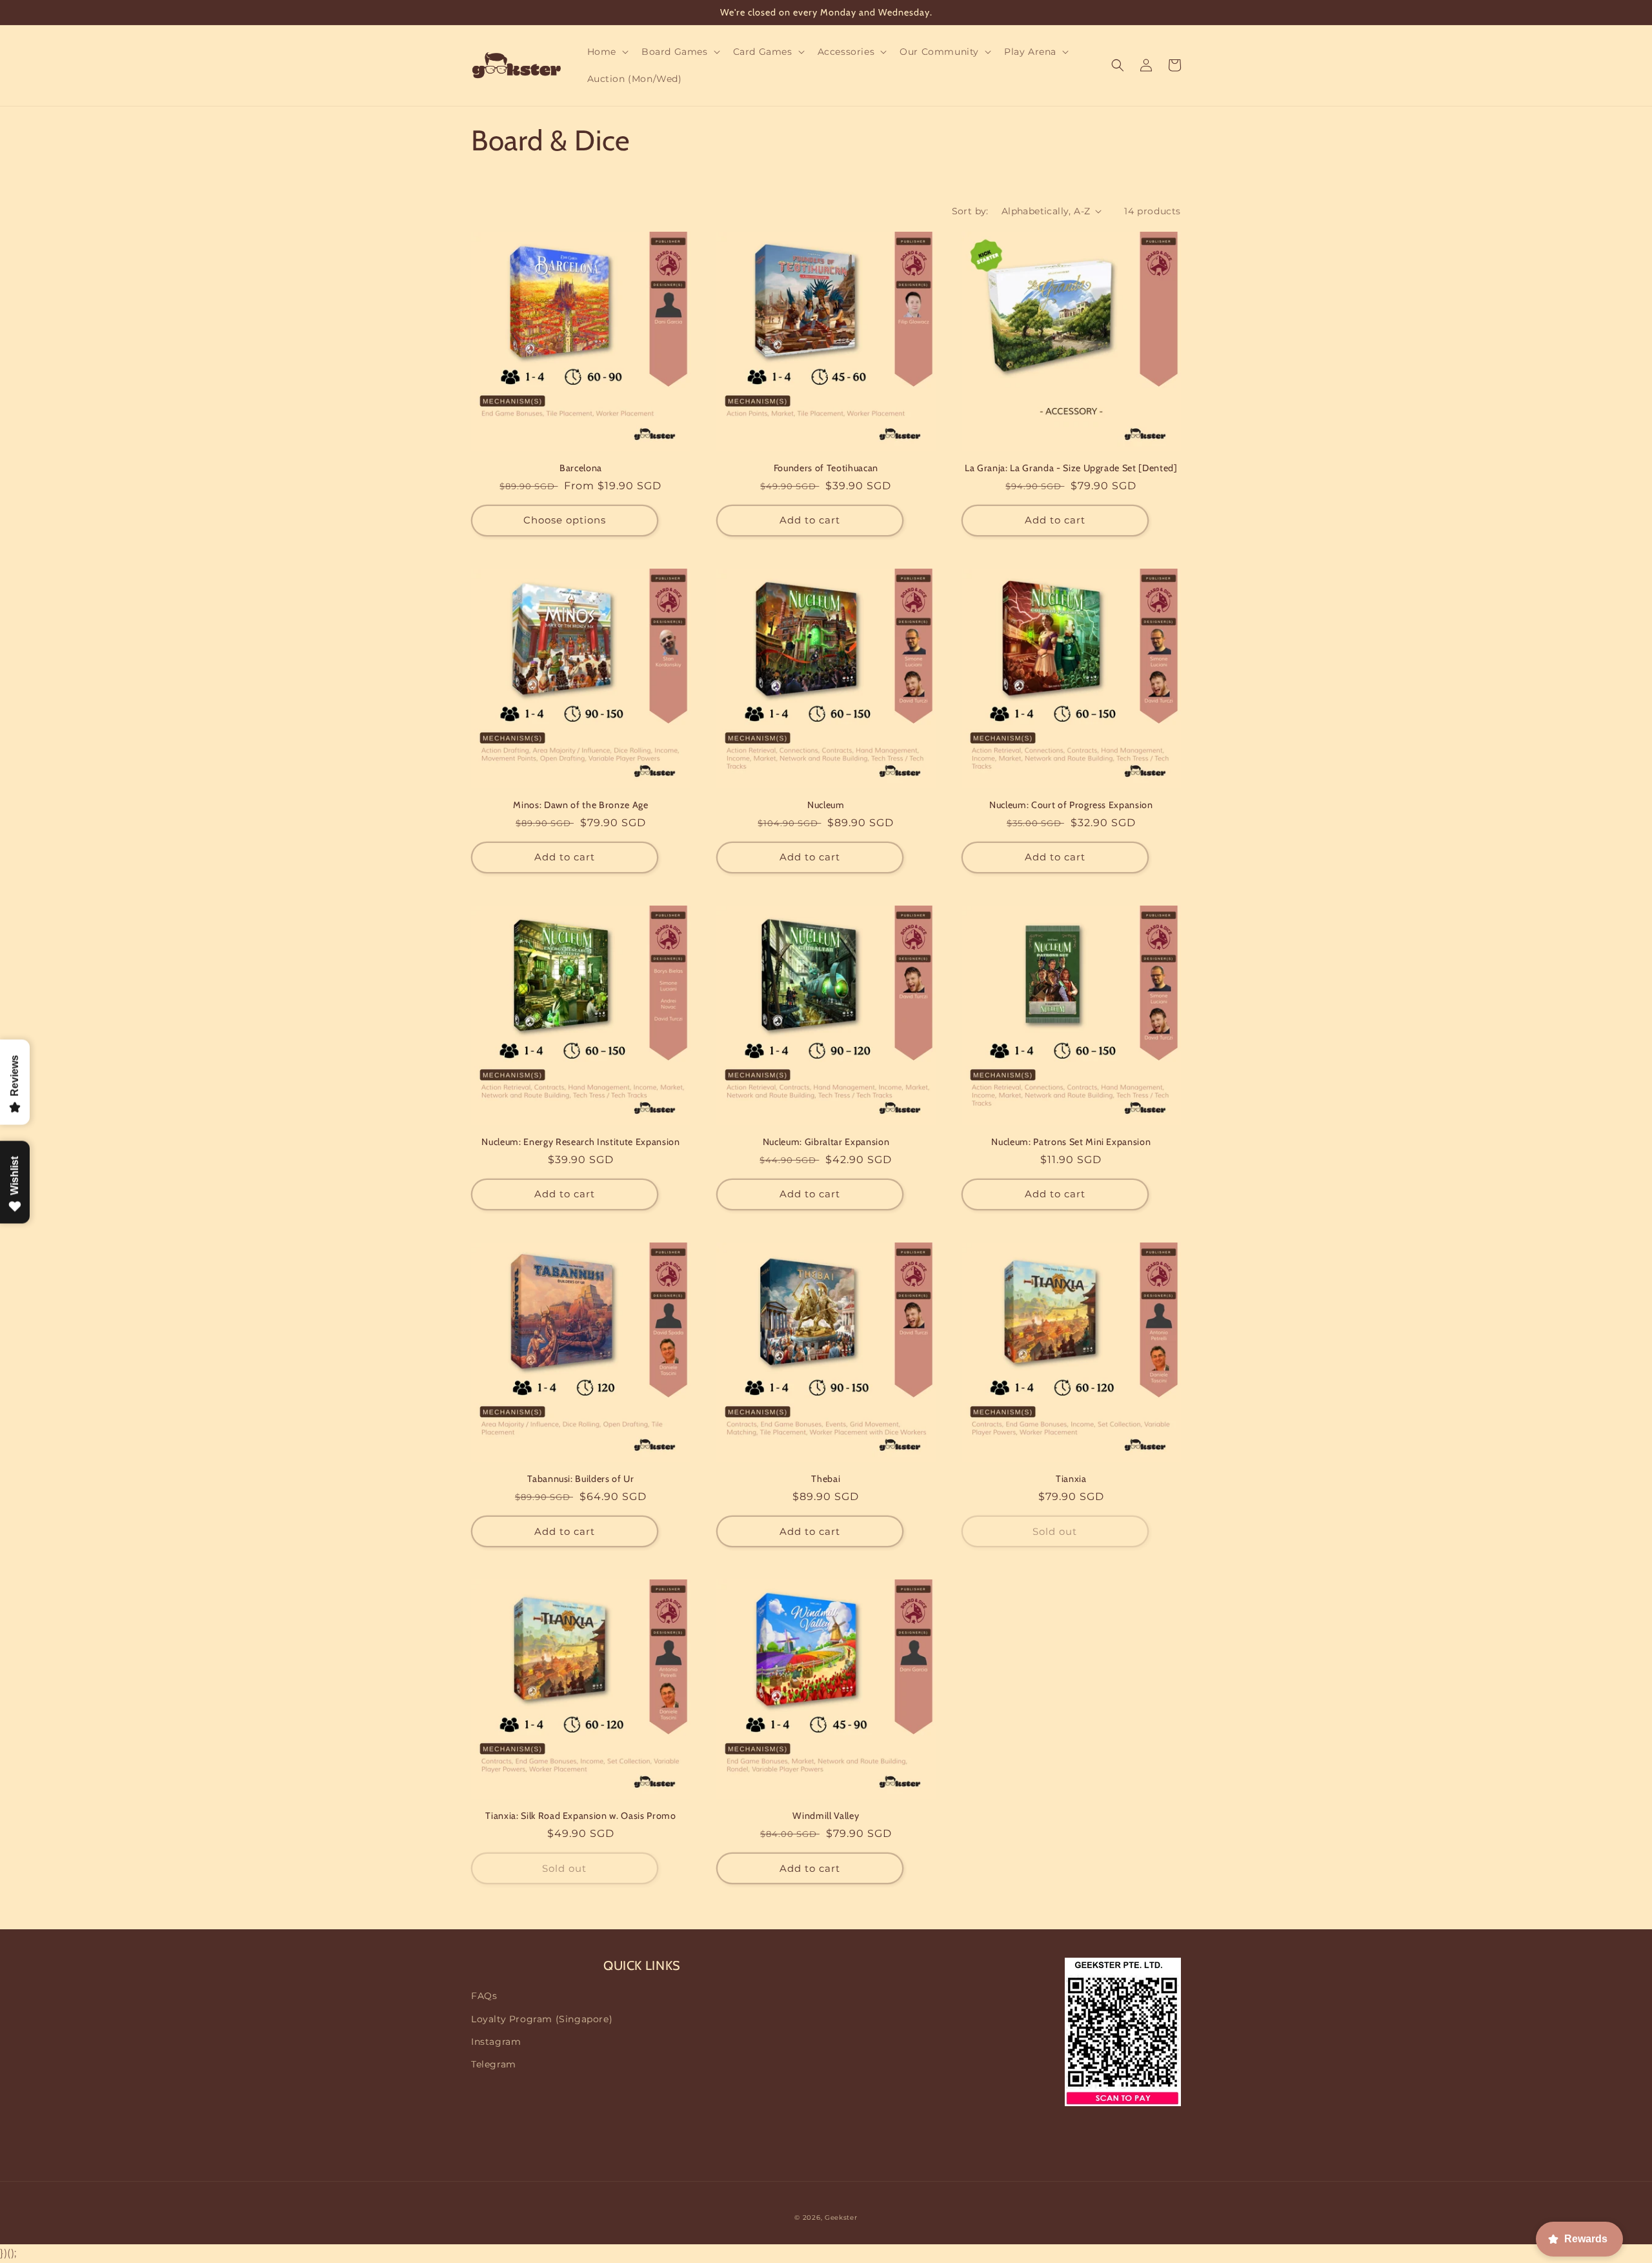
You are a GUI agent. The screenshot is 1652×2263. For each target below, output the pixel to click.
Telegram (494, 2064)
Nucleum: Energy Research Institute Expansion (580, 1142)
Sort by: (970, 211)
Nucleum (826, 805)
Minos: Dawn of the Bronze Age (580, 805)
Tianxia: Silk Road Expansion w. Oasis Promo (580, 1816)
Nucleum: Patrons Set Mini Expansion (1071, 1142)
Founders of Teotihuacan (826, 468)
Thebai (826, 1479)
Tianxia (1071, 1479)
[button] (607, 52)
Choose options (565, 520)
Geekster (841, 2217)
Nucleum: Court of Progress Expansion (1071, 805)
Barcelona (581, 468)
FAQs (484, 1996)
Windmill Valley (826, 1816)
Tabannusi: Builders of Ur (581, 1479)
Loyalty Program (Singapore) (542, 2019)
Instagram (496, 2042)
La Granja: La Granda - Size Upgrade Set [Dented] (1071, 468)
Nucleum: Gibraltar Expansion (826, 1142)
